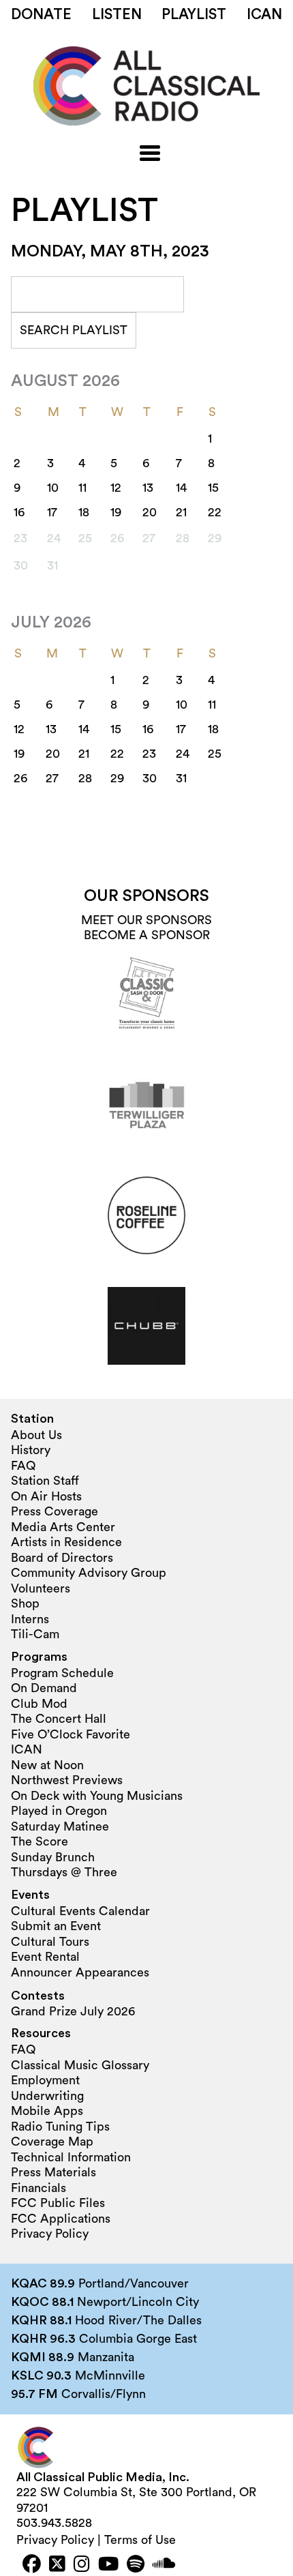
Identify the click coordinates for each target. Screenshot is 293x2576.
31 (181, 778)
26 (20, 778)
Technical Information (71, 2157)
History (31, 1450)
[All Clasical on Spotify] (136, 2565)
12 (116, 488)
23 (149, 754)
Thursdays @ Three (64, 1872)
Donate (41, 15)
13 (148, 488)
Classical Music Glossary (80, 2065)
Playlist (194, 15)
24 (183, 754)
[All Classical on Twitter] (57, 2565)
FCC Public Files (58, 2203)
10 (53, 488)
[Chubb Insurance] (146, 1326)
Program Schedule (62, 1673)
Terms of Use (140, 2540)
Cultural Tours (50, 1942)
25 (215, 754)
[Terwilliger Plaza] (146, 1105)
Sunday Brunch (53, 1857)
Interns (30, 1619)
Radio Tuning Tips (60, 2127)
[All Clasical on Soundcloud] (164, 2565)
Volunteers (41, 1588)
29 (117, 778)
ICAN (264, 15)
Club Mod (39, 1704)
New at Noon (47, 1765)
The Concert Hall (59, 1719)
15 (213, 488)
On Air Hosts (46, 1496)
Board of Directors (62, 1558)
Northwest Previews (67, 1780)
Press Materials (53, 2172)
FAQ (23, 1466)
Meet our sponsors (146, 920)
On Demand (44, 1688)
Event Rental (45, 1957)
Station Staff (45, 1481)
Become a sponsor (147, 935)
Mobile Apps (47, 2111)
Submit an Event (56, 1926)
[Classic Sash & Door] (146, 994)
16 (19, 512)
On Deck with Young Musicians (97, 1796)
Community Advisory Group (89, 1573)
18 (84, 512)
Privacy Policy (50, 2234)
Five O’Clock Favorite (71, 1734)
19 (116, 512)
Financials (38, 2188)
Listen (117, 15)
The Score (40, 1841)
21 (181, 512)
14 (181, 488)
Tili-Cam (35, 1634)
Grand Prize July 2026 (73, 2011)
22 (215, 512)
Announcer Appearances (80, 1972)
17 (52, 512)
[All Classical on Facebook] (32, 2565)
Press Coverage (55, 1511)
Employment (45, 2080)
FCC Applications (61, 2219)
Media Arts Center (63, 1527)
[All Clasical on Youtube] (108, 2565)
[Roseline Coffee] (146, 1215)
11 (82, 488)
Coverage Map (52, 2142)
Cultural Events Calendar (80, 1911)
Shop (25, 1603)
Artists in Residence (66, 1542)
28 (85, 778)
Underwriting (47, 2096)
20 (150, 512)
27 (52, 778)
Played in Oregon (59, 1811)
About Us (36, 1435)
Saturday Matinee (60, 1826)
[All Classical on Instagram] (82, 2565)
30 (150, 778)
